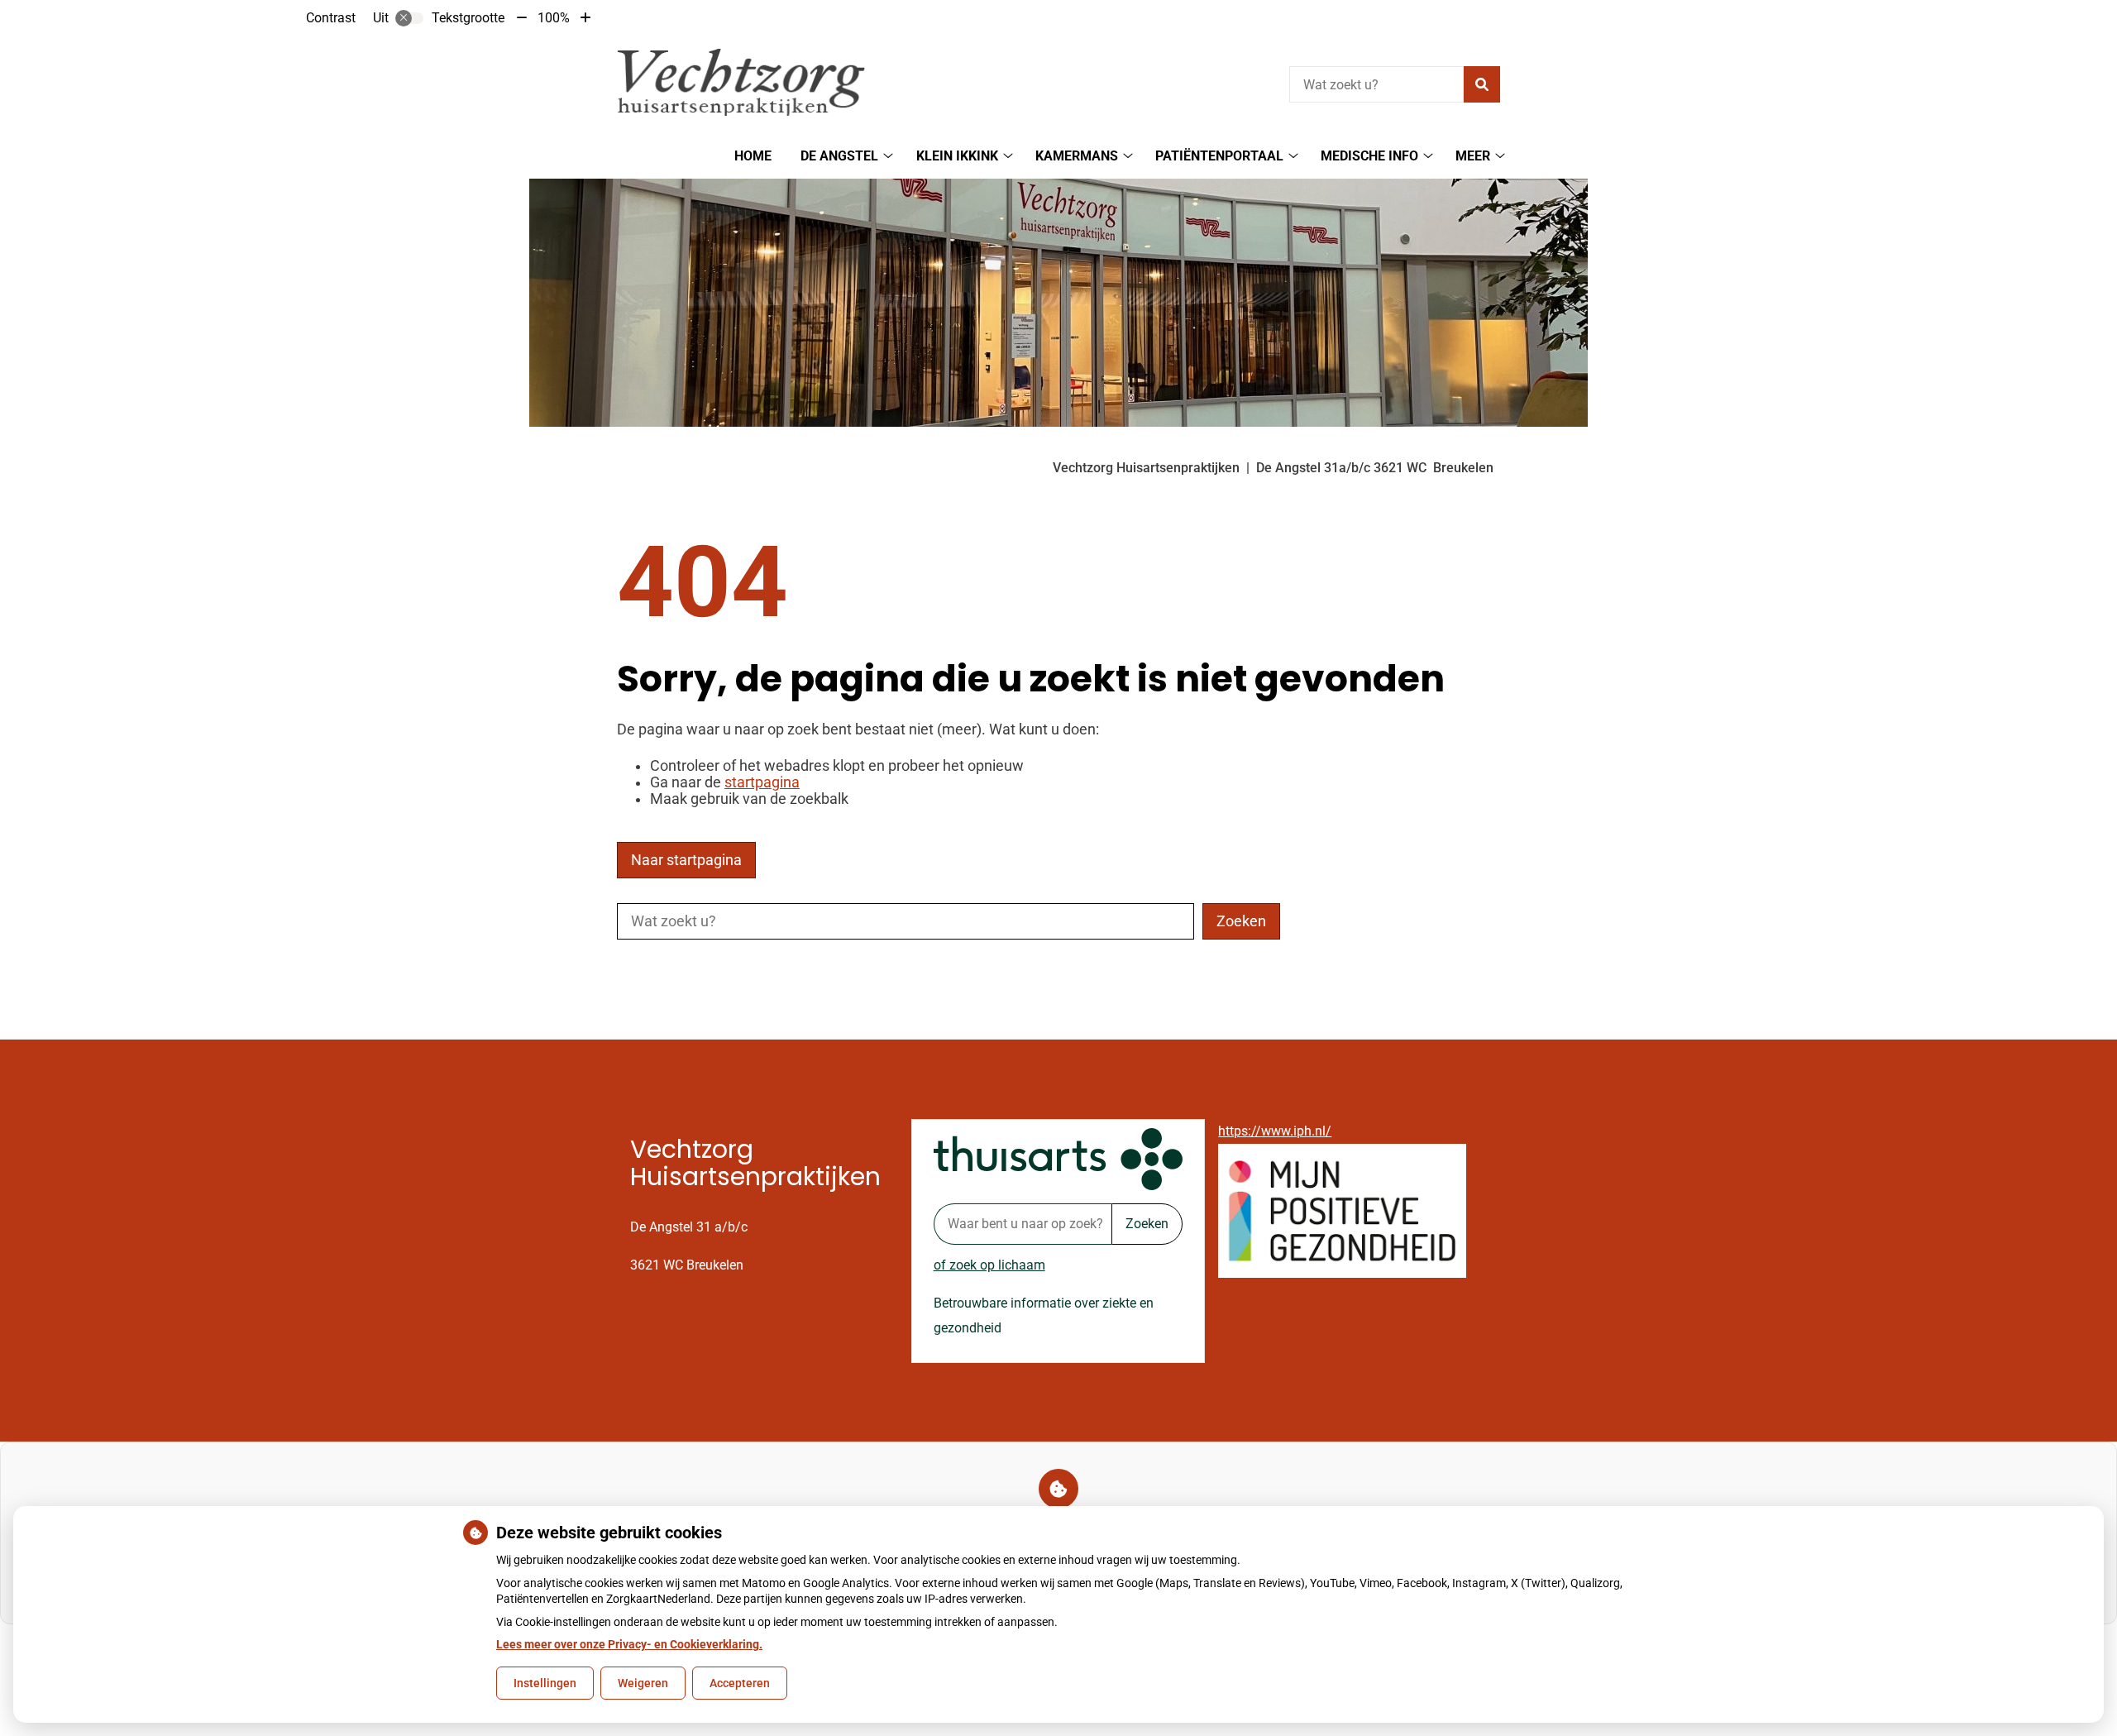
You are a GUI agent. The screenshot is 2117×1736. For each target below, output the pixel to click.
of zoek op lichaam (989, 1265)
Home (753, 156)
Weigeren (643, 1683)
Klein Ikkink (957, 156)
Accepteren (740, 1683)
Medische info (1369, 156)
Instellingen (545, 1683)
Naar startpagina (686, 860)
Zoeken (1147, 1224)
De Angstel (839, 156)
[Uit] (409, 18)
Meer (1473, 156)
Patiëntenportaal (1219, 156)
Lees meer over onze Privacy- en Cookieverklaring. (629, 1644)
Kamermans (1077, 156)
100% (554, 18)
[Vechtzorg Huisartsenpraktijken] (741, 82)
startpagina (762, 782)
